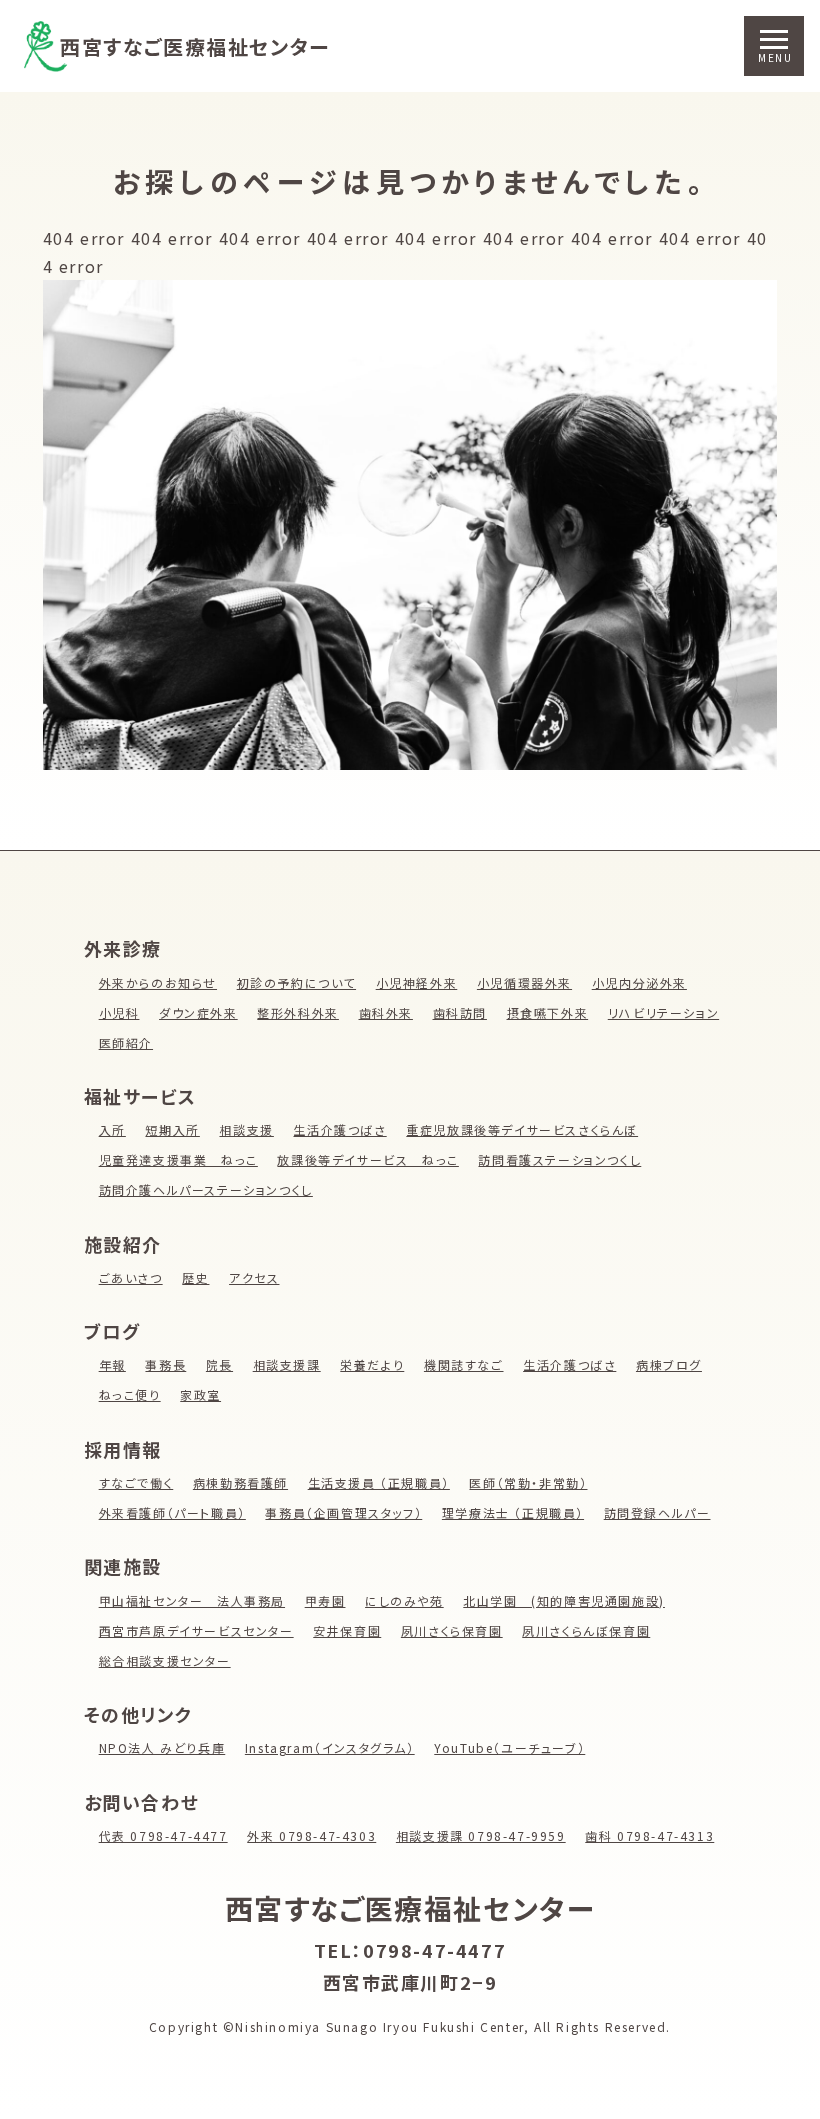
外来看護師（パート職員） (172, 1512)
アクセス (254, 1277)
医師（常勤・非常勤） (528, 1482)
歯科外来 (386, 1012)
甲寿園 (325, 1600)
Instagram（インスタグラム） (330, 1747)
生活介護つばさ (339, 1129)
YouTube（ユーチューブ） (509, 1747)
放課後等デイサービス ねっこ (367, 1159)
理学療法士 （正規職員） (513, 1512)
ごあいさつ (131, 1277)
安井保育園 (347, 1630)
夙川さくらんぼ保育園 (586, 1630)
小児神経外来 (417, 982)
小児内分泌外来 (639, 982)
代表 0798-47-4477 (163, 1835)
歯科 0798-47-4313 (649, 1835)
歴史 (195, 1277)
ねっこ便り (130, 1394)
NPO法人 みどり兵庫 (162, 1747)
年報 (112, 1364)
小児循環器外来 (524, 982)
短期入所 (172, 1129)
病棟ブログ (669, 1364)
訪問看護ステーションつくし (559, 1159)
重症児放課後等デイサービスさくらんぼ (522, 1129)
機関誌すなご (464, 1364)
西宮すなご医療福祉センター (195, 46)
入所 (112, 1129)
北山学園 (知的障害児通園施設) (564, 1600)
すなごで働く (136, 1482)
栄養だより (372, 1364)
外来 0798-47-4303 (311, 1835)
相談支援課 (287, 1364)
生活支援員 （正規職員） (379, 1482)
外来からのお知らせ (158, 982)
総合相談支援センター (165, 1660)
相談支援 (246, 1129)
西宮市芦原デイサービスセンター (196, 1630)
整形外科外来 (298, 1012)
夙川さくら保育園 (452, 1630)
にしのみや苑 (404, 1600)
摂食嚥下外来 (548, 1012)
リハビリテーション (663, 1012)
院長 (219, 1364)
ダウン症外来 (198, 1012)
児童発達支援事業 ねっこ (178, 1159)
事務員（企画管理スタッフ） (343, 1512)
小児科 (119, 1012)
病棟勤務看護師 (240, 1482)
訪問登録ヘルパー (657, 1512)
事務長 (165, 1364)
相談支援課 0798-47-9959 (481, 1835)
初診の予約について (296, 982)
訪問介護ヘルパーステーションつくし (206, 1189)
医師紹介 (126, 1042)
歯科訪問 (460, 1012)
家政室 (200, 1394)
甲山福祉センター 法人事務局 (192, 1600)
